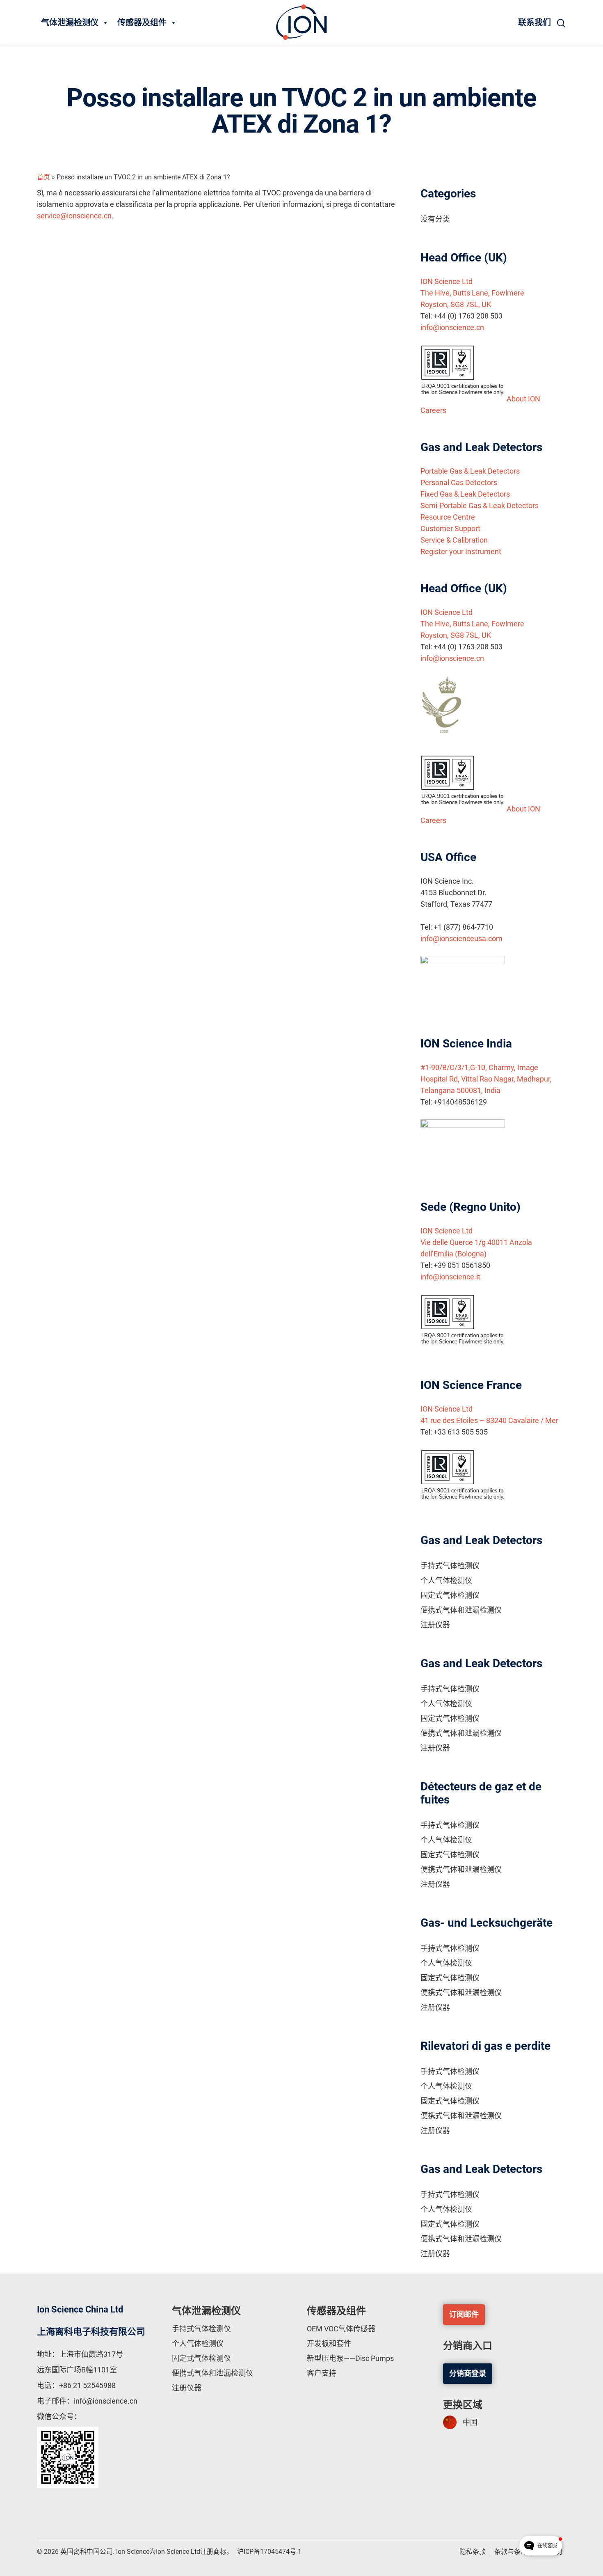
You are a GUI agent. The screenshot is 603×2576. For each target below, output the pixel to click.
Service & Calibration (454, 540)
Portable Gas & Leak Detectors (470, 471)
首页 (43, 177)
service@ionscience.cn (74, 216)
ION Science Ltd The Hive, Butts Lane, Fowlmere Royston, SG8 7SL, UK (472, 293)
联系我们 (534, 23)
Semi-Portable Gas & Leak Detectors (480, 505)
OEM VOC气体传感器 (341, 2329)
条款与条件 (511, 2552)
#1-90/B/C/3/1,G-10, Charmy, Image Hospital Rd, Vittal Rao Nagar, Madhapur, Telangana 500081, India (486, 1079)
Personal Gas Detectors (459, 482)
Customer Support (450, 528)
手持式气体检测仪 (450, 1566)
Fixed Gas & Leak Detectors (465, 494)
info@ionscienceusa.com (461, 938)
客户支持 (322, 2373)
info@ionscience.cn (452, 327)
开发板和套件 (329, 2343)
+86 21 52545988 (87, 2385)
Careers (433, 410)
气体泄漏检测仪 (70, 23)
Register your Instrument (461, 551)
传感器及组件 (142, 23)
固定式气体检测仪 (450, 1595)
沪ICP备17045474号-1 (269, 2552)
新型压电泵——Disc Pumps (350, 2358)
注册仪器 (435, 1625)
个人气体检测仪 (446, 1580)
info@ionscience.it (450, 1277)
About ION (523, 399)
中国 (470, 2422)
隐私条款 (473, 2552)
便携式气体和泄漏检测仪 (461, 1610)
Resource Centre (448, 517)
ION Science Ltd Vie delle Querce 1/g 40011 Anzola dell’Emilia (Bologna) (476, 1242)
